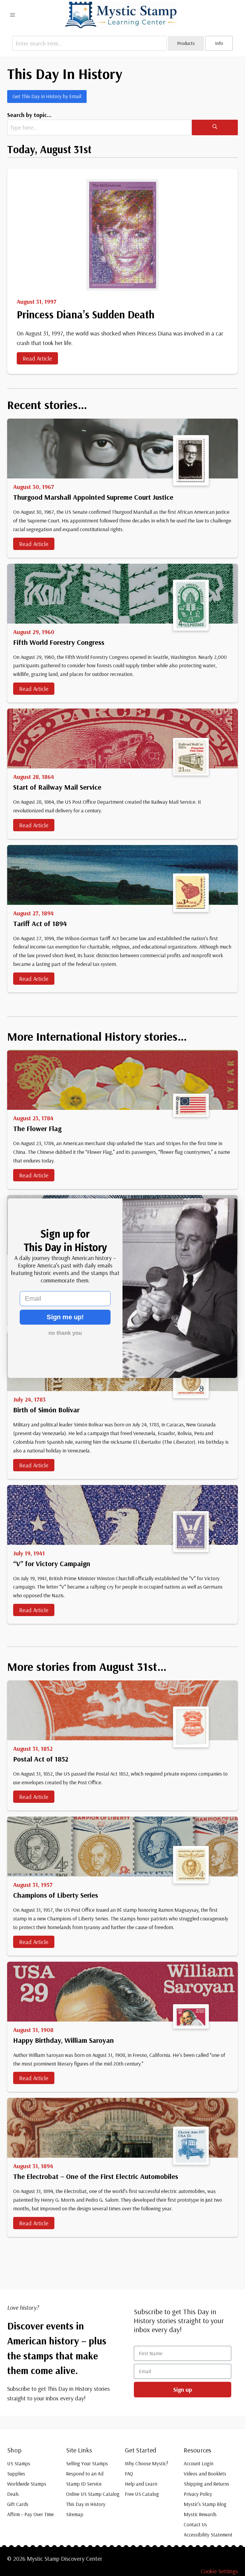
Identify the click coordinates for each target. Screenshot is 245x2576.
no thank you (65, 1333)
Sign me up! (65, 1317)
